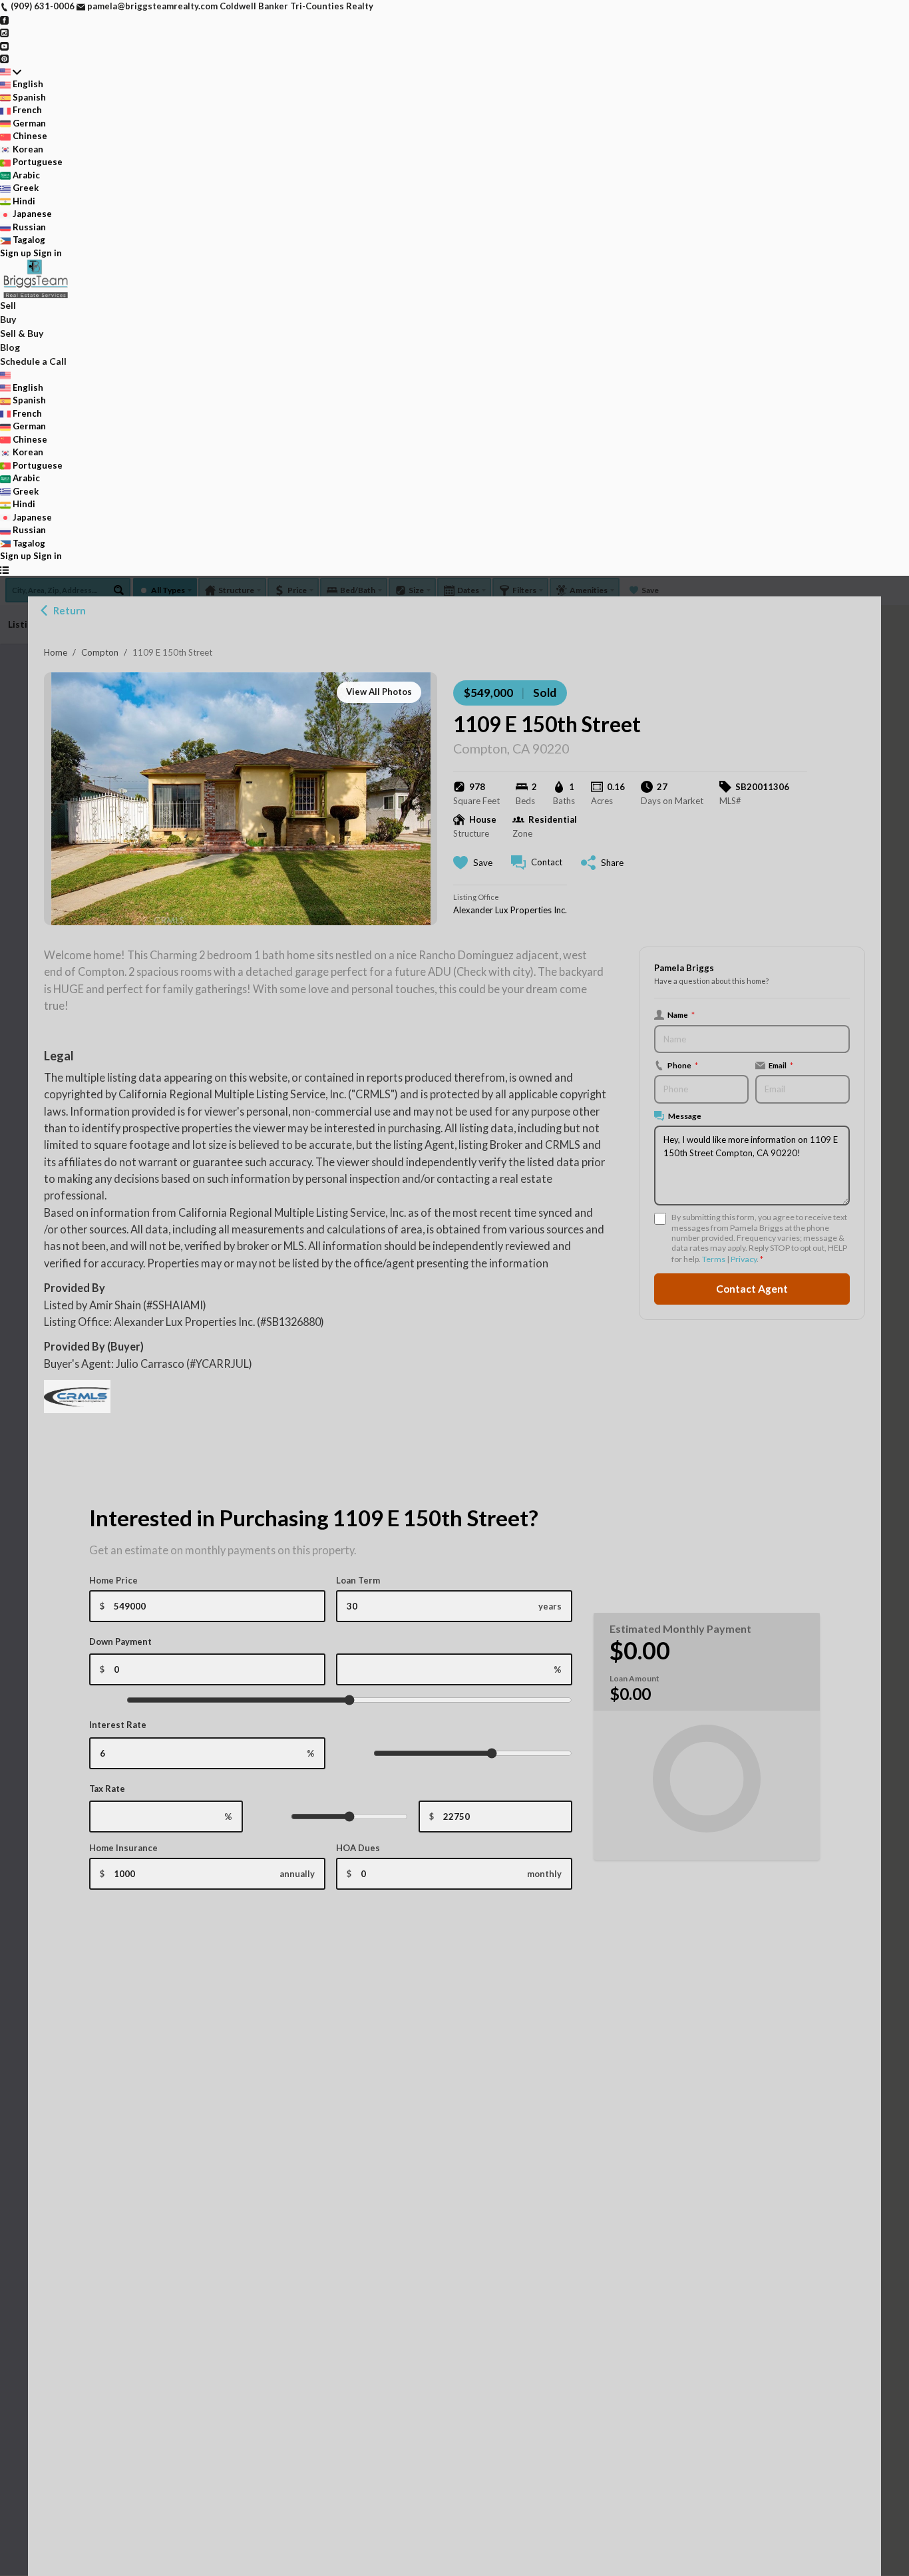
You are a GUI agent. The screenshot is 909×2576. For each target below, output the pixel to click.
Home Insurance (123, 1848)
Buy (8, 319)
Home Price (113, 1580)
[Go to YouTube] (4, 45)
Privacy (744, 1259)
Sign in (48, 253)
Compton (100, 652)
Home (56, 652)
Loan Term (358, 1580)
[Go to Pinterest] (4, 58)
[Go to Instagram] (4, 32)
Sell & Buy (22, 333)
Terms (714, 1259)
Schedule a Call (33, 361)
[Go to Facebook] (4, 19)
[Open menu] (4, 570)
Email (781, 1065)
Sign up (16, 253)
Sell (8, 305)
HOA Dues (358, 1848)
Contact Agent (752, 1289)
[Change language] (11, 72)
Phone (683, 1065)
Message (685, 1116)
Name (681, 1014)
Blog (10, 347)
